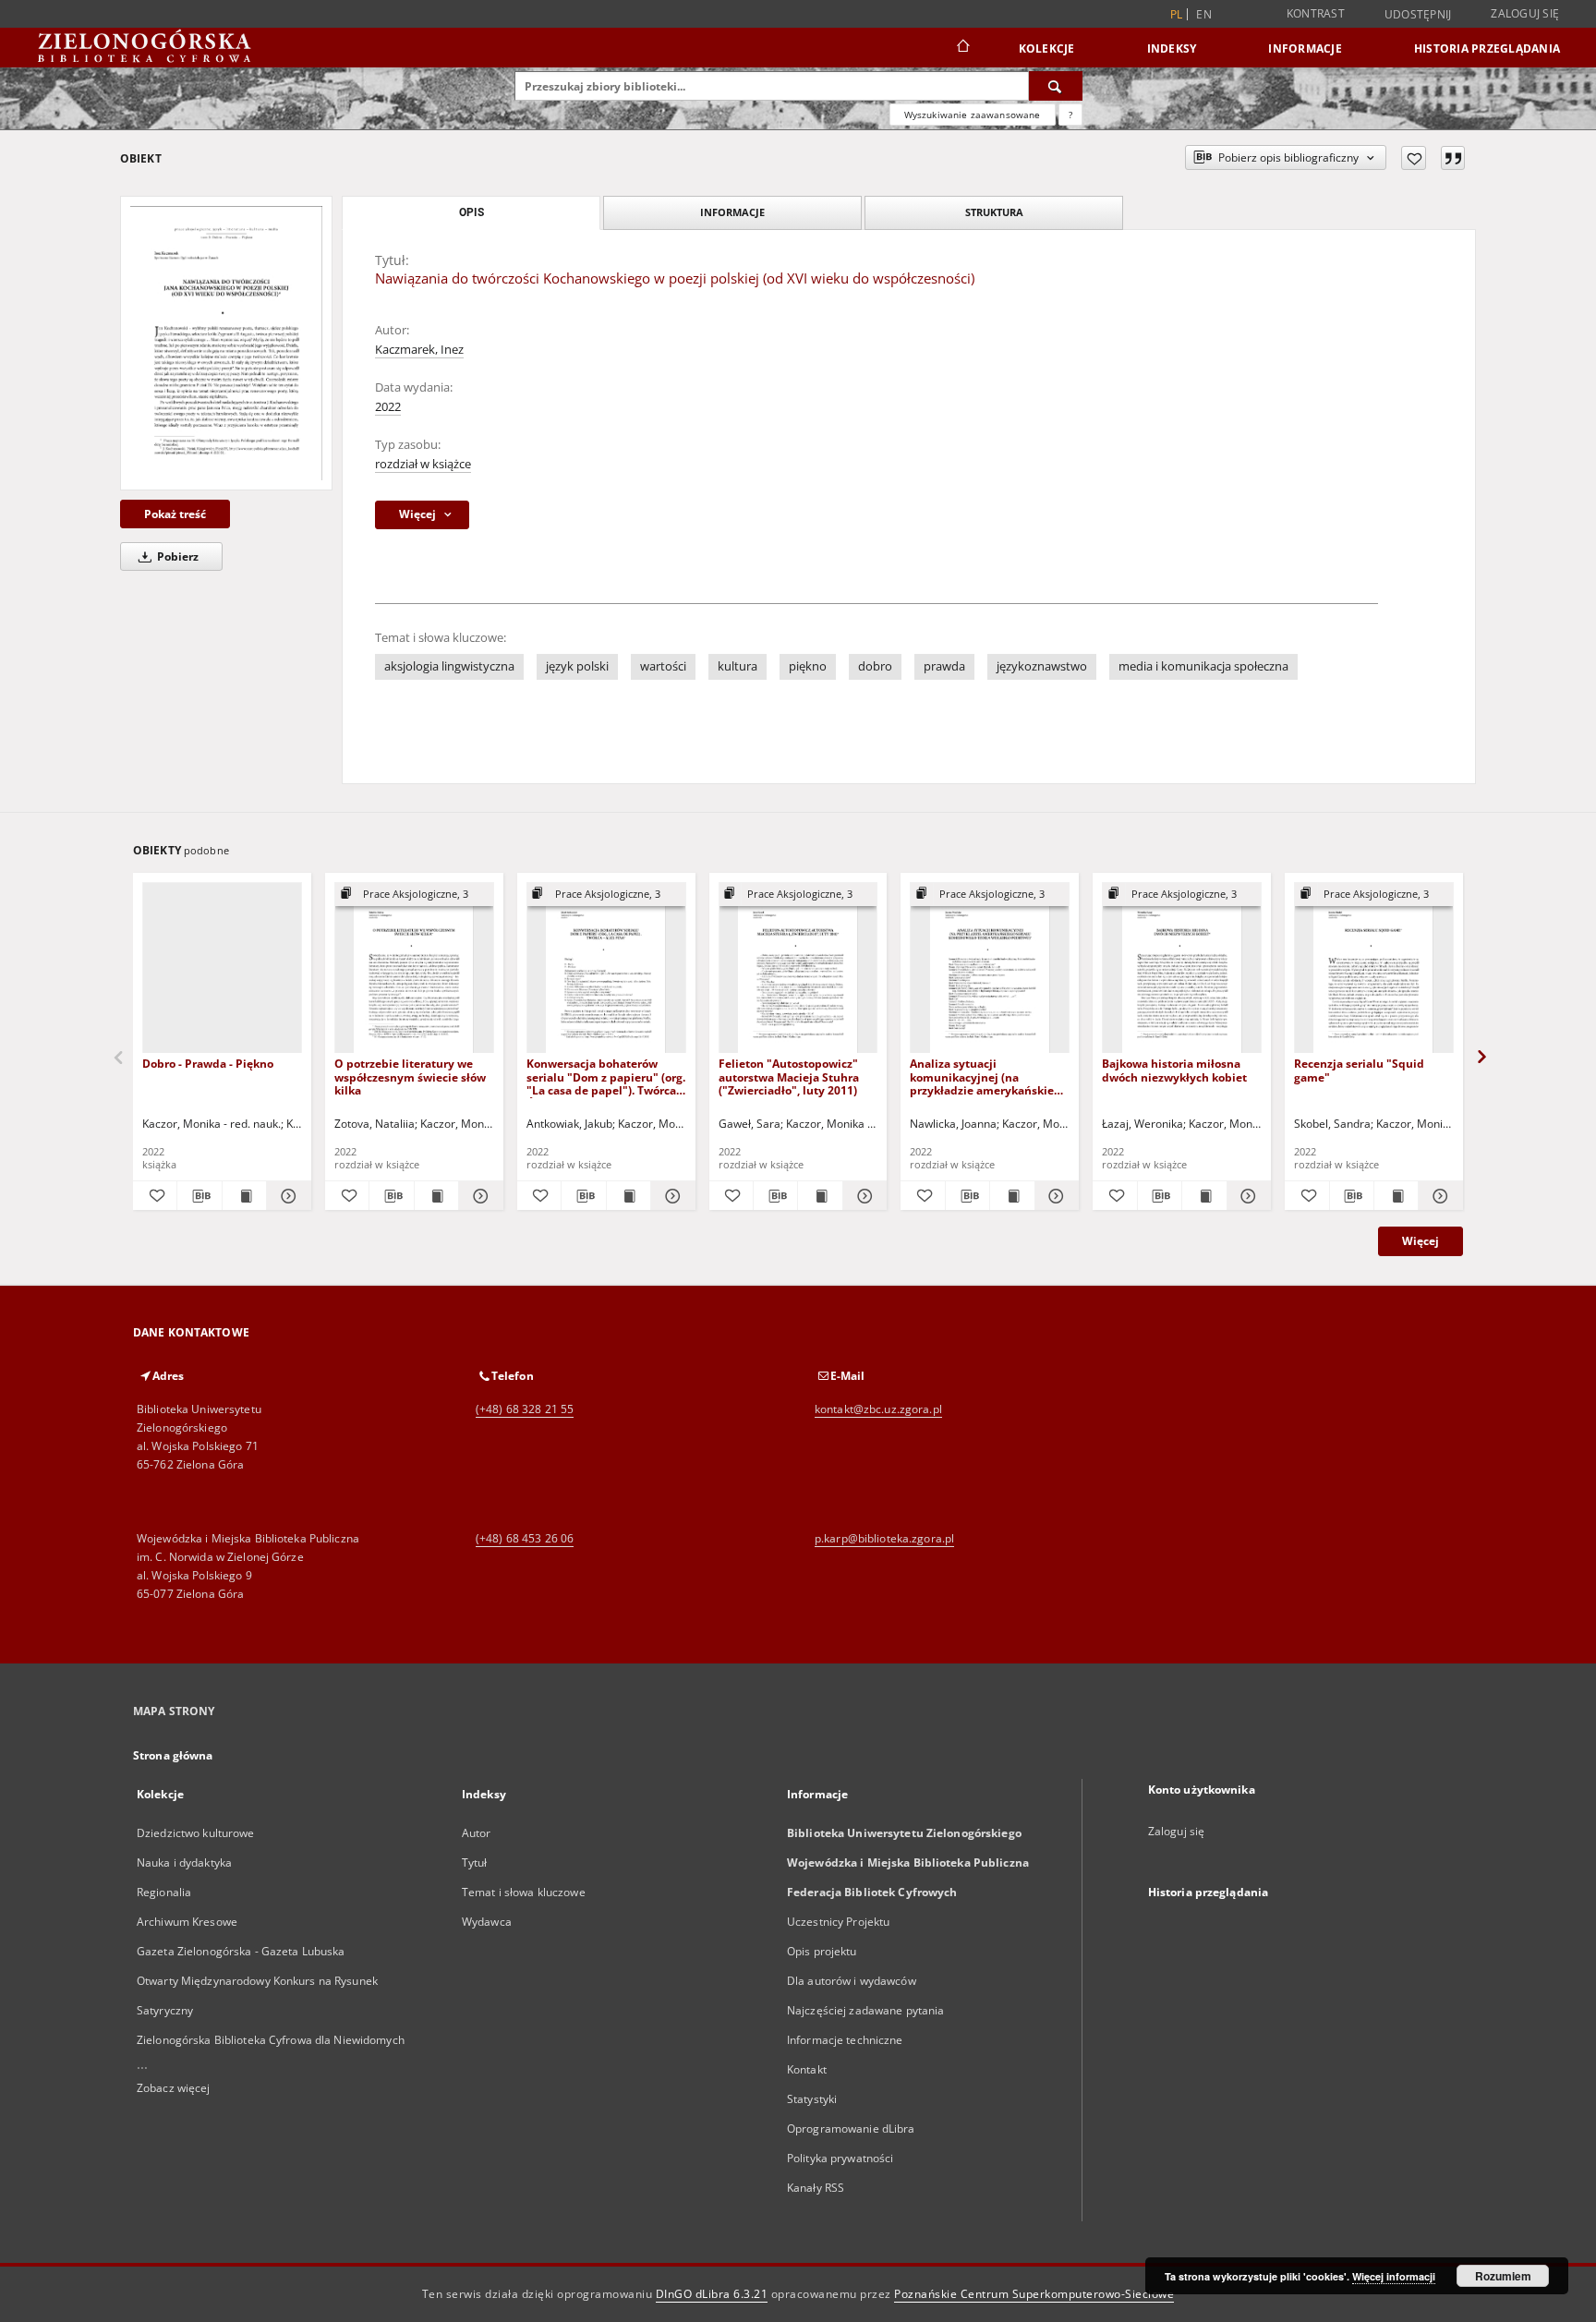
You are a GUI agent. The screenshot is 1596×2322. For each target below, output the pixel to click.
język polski (577, 666)
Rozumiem (1503, 2276)
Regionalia (164, 1892)
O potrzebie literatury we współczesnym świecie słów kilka (410, 1076)
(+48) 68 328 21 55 (525, 1409)
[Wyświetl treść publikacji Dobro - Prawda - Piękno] (244, 1196)
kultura (738, 666)
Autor (477, 1833)
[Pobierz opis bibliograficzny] (199, 1196)
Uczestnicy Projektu (838, 1922)
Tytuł (475, 1862)
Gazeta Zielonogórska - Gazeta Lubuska (241, 1951)
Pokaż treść (175, 514)
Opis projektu (822, 1951)
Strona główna (173, 1755)
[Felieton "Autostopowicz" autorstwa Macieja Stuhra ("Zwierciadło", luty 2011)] (798, 968)
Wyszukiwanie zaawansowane (973, 115)
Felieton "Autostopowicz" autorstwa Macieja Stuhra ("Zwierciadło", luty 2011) (789, 1076)
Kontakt (807, 2069)
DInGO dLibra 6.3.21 (712, 2294)
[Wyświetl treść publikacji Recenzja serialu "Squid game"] (1396, 1196)
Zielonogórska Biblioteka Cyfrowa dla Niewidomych (271, 2040)
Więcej (1421, 1241)
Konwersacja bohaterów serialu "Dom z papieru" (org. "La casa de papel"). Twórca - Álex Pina (606, 1076)
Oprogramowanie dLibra (851, 2128)
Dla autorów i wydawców (852, 1981)
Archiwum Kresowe (187, 1922)
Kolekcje (1047, 48)
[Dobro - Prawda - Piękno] (222, 968)
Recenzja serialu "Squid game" (1359, 1070)
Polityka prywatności (840, 2158)
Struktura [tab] (994, 212)
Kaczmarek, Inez (419, 350)
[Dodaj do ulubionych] (1414, 158)
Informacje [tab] (732, 212)
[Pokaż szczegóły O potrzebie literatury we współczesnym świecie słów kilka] (478, 1196)
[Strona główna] (962, 48)
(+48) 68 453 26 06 (525, 1538)
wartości (663, 666)
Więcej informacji (1394, 2276)
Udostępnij (1418, 15)
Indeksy (1172, 48)
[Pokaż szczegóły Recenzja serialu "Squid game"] (1438, 1196)
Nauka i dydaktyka (184, 1862)
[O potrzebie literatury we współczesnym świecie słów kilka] (414, 968)
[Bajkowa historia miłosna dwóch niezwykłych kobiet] (1182, 968)
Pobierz (176, 556)
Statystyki (812, 2099)
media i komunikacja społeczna (1203, 666)
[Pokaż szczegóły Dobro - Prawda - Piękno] (286, 1196)
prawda (944, 666)
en (1204, 14)
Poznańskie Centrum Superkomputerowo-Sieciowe (1034, 2294)
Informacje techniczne (845, 2040)
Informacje (1305, 48)
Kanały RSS (816, 2188)
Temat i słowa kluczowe (524, 1892)
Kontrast (1316, 13)
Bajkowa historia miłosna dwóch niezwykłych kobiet (1174, 1070)
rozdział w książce (423, 464)
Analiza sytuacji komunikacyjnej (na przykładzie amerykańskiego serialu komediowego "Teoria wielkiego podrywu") (988, 1076)
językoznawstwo (1042, 666)
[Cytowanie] (1453, 158)
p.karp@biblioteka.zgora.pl (884, 1538)
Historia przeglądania (1487, 48)
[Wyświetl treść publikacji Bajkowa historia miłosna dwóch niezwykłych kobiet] (1204, 1196)
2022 (388, 407)
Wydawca (487, 1922)
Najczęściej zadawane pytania (865, 2010)
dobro (875, 666)
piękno (808, 666)
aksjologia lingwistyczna (449, 666)
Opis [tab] (472, 212)
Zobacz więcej (174, 2088)
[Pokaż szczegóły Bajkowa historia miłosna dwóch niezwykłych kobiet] (1246, 1196)
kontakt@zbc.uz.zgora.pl (878, 1409)
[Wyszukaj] (1056, 86)
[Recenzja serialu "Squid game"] (1374, 968)
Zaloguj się (1525, 13)
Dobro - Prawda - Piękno (208, 1064)
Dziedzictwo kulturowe (196, 1833)
